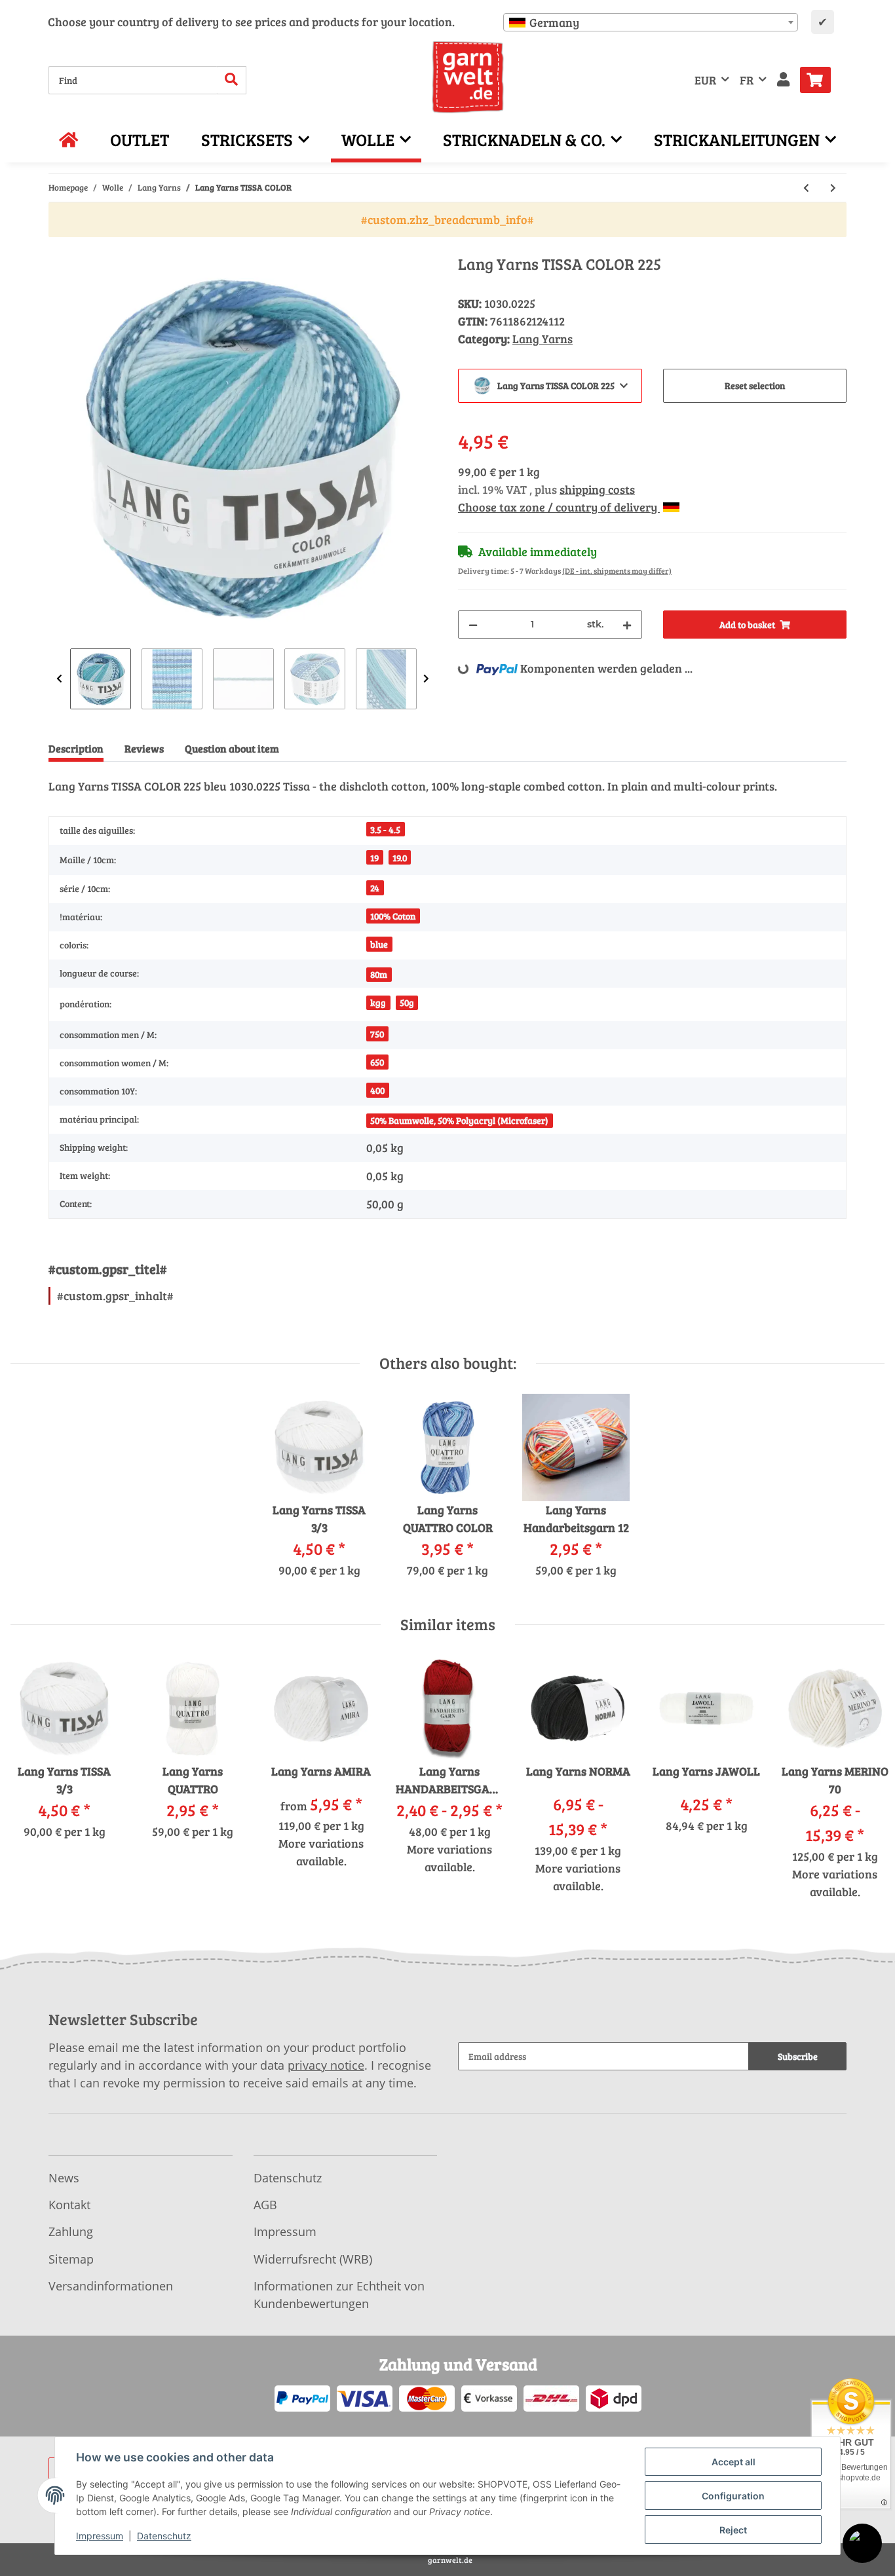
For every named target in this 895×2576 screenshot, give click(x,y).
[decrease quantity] (473, 625)
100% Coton (393, 916)
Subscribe (798, 2056)
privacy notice (326, 2065)
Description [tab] (76, 748)
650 (377, 1062)
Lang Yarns (543, 339)
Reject (733, 2530)
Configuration (733, 2496)
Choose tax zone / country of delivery (559, 507)
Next (426, 679)
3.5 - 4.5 (385, 830)
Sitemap (71, 2259)
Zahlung (71, 2231)
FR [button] (747, 80)
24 (375, 888)
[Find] (232, 80)
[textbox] (651, 22)
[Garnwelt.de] (468, 77)
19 (374, 858)
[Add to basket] (59, 248)
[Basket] (821, 80)
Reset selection (755, 385)
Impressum (285, 2231)
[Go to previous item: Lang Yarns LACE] (806, 188)
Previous (59, 679)
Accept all (733, 2462)
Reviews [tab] (144, 748)
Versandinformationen (111, 2286)
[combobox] (651, 22)
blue (379, 944)
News (64, 2178)
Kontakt (69, 2205)
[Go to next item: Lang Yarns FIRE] (833, 188)
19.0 (400, 858)
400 (377, 1090)
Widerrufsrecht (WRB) (313, 2259)
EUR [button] (705, 80)
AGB (265, 2205)
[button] (783, 80)
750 (377, 1034)
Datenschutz (288, 2178)
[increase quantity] (627, 625)
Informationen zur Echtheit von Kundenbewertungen (339, 2295)
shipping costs (597, 489)
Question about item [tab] (232, 748)
